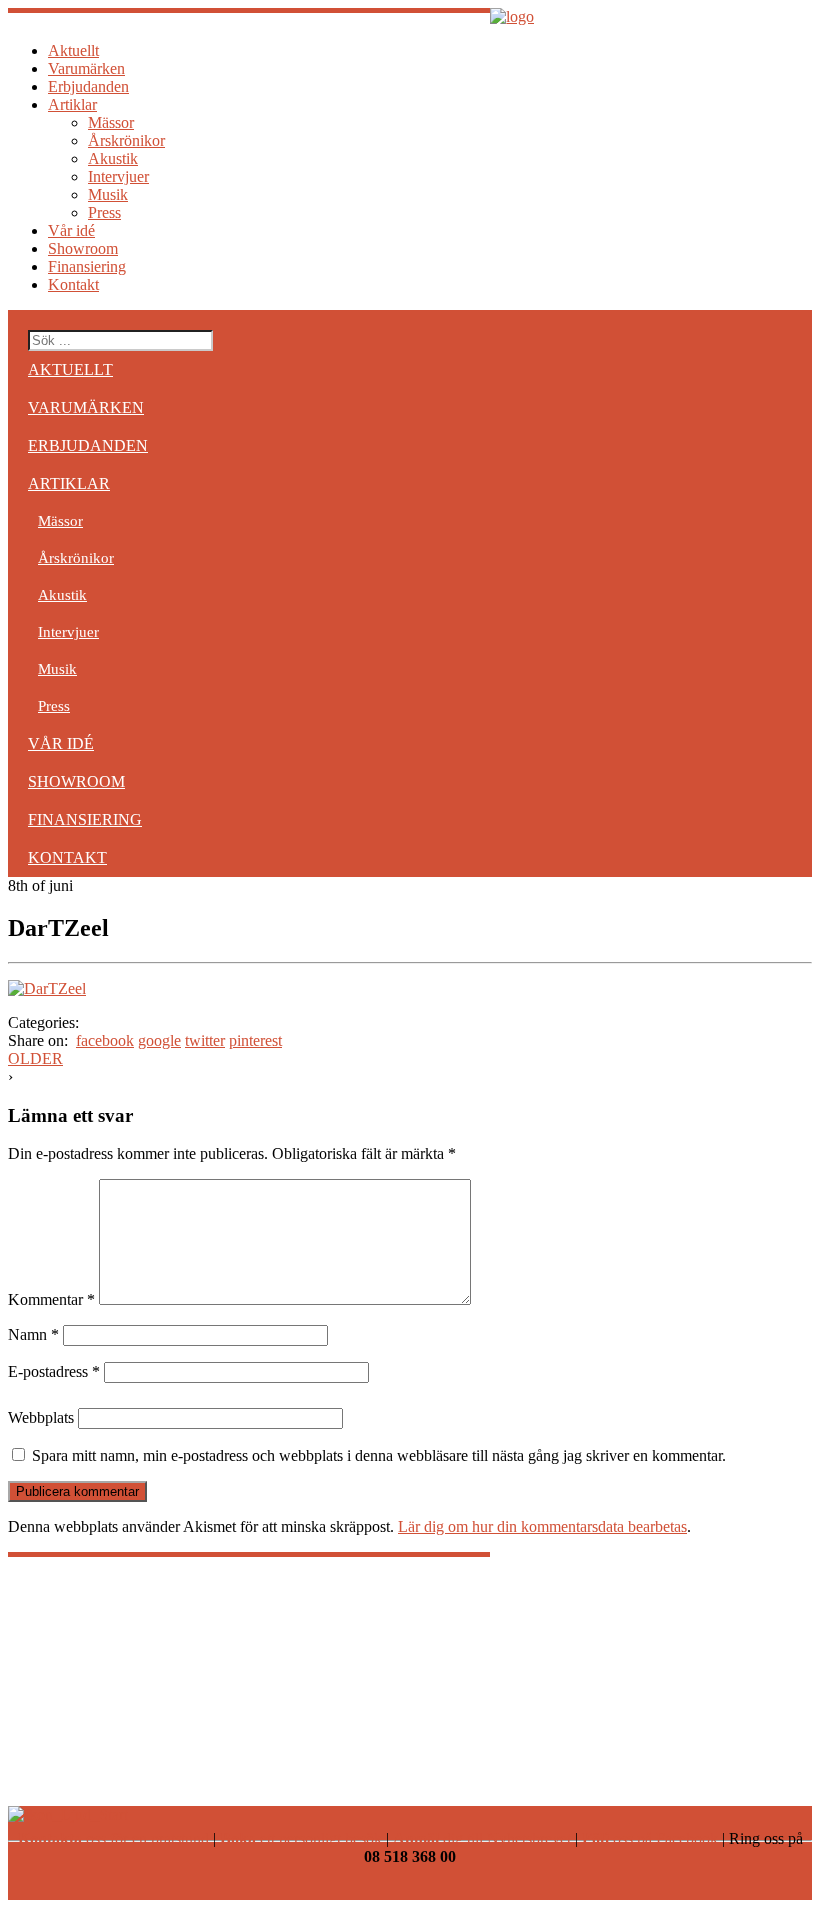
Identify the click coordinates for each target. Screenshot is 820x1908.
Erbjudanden (88, 86)
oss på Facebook (650, 1838)
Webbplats (41, 1417)
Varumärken (86, 68)
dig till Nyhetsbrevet (482, 1838)
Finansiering (87, 266)
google (159, 1040)
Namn (33, 1334)
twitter (205, 1040)
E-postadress (54, 1371)
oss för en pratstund (113, 1838)
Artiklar (72, 104)
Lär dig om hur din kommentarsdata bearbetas (542, 1526)
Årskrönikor (126, 140)
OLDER (35, 1058)
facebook (105, 1040)
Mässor (111, 122)
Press (104, 212)
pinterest (255, 1040)
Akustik (113, 158)
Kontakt (73, 284)
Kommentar (51, 1299)
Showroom (83, 248)
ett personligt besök (301, 1838)
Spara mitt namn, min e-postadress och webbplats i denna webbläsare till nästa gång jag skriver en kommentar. (379, 1455)
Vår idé (71, 230)
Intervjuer (118, 176)
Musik (108, 194)
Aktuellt (73, 50)
